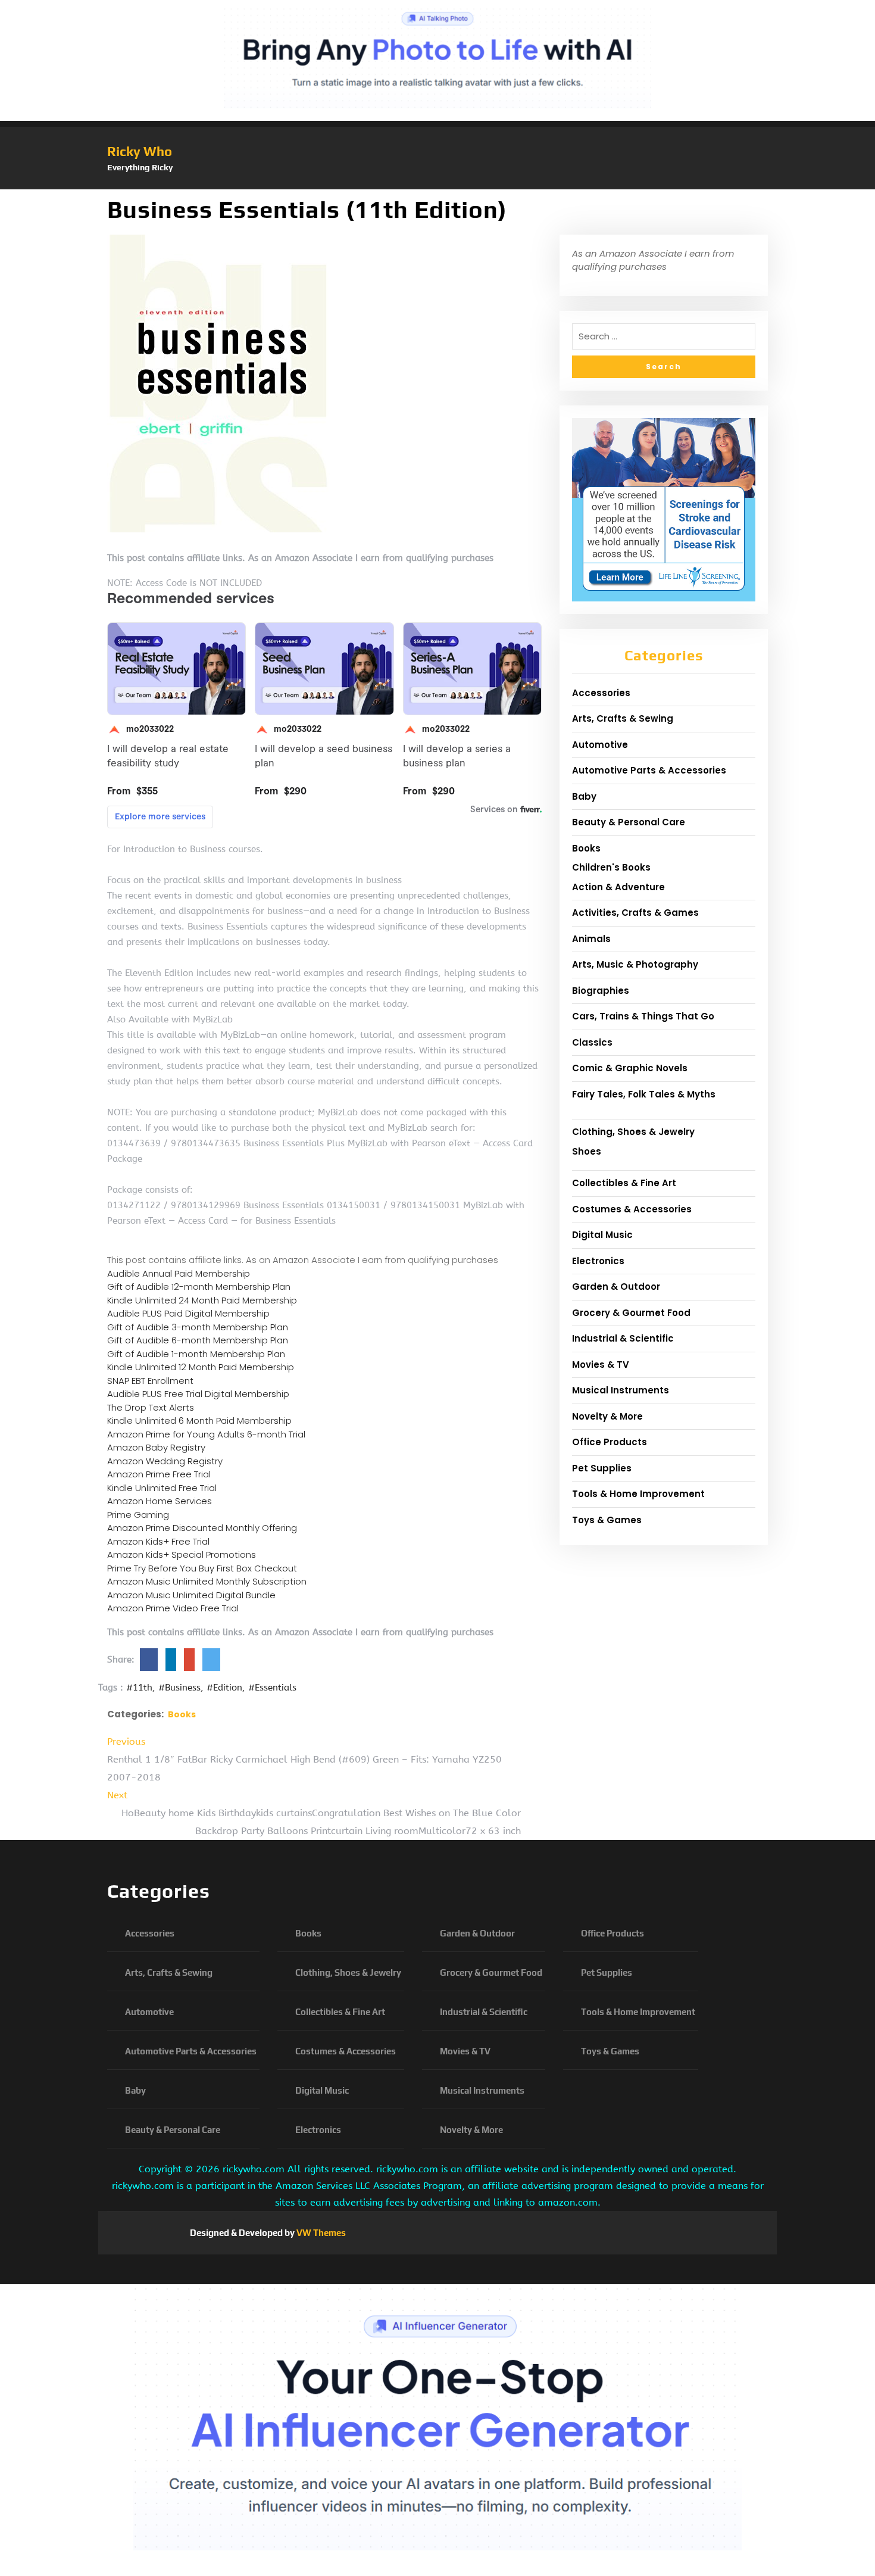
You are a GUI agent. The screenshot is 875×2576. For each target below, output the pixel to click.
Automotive (600, 745)
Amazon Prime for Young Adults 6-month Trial (206, 1434)
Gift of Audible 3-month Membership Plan (198, 1327)
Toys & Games (607, 1520)
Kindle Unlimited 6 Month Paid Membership (199, 1420)
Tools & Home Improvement (638, 1494)
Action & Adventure (618, 887)
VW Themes (320, 2233)
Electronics (598, 1261)
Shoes (587, 1151)
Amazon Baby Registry (156, 1447)
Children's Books (611, 867)
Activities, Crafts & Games (635, 913)
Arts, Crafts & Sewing (623, 718)
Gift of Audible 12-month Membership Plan (199, 1287)
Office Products (610, 1442)
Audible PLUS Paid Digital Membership (188, 1313)
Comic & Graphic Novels (630, 1068)
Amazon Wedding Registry (165, 1461)
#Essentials (272, 1688)
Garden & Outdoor (616, 1287)
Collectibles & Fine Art (624, 1183)
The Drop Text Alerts (151, 1407)
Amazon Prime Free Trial (159, 1474)
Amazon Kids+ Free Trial (158, 1541)
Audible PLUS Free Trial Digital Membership (198, 1394)
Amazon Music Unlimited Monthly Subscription (207, 1581)
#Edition (224, 1688)
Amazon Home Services (160, 1501)
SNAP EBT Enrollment (150, 1381)
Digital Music (602, 1235)
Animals (591, 939)
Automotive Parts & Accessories (649, 770)
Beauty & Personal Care (629, 822)
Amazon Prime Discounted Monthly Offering (202, 1528)
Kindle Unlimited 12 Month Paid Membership (201, 1367)
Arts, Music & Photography (635, 964)
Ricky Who (140, 151)
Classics (592, 1042)
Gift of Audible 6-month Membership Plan (198, 1340)
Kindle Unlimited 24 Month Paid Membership (202, 1300)
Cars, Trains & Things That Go (643, 1016)
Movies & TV (601, 1365)
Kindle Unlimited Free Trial (162, 1488)
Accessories (601, 693)
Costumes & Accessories (632, 1209)
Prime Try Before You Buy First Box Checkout (202, 1568)
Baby (584, 796)
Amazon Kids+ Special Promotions (182, 1554)
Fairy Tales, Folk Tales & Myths (644, 1094)
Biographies (601, 991)
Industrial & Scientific (623, 1338)
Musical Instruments (621, 1390)
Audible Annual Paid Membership (179, 1273)
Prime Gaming (138, 1515)
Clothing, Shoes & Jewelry (633, 1132)
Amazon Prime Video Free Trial (173, 1608)
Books (182, 1714)
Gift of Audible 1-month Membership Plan (196, 1354)
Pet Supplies (602, 1468)
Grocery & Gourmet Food (631, 1313)
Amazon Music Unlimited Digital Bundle (191, 1595)
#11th (139, 1688)
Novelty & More (607, 1416)
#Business (179, 1688)
